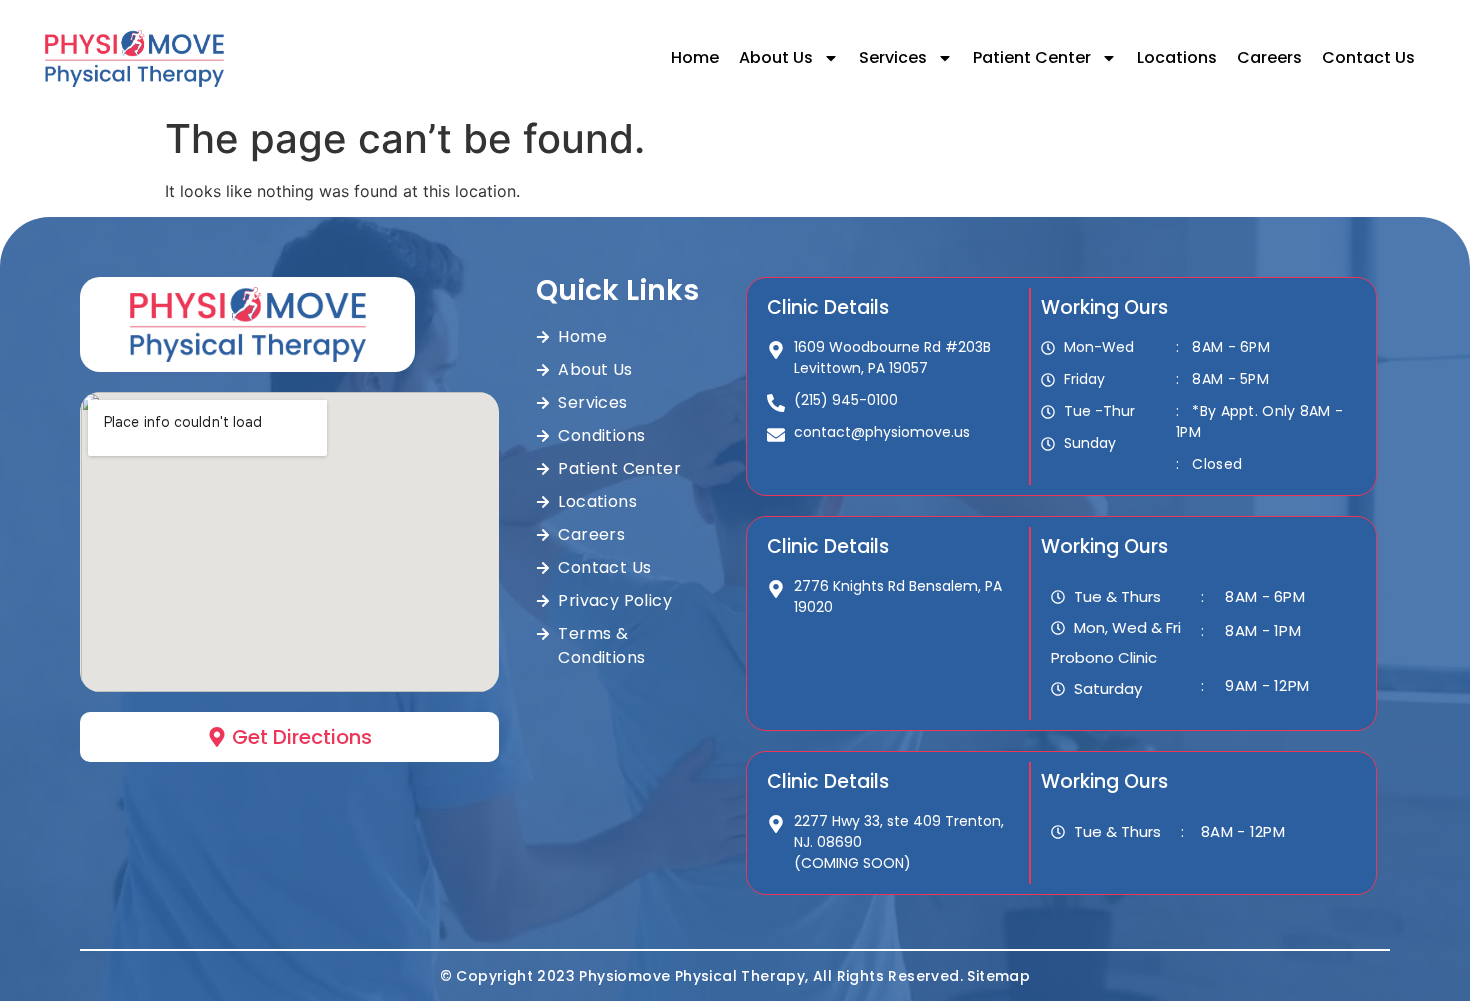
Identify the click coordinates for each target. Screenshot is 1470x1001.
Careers (1269, 57)
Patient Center (1032, 57)
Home (695, 57)
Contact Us (1368, 57)
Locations (1177, 57)
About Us (776, 57)
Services (893, 57)
